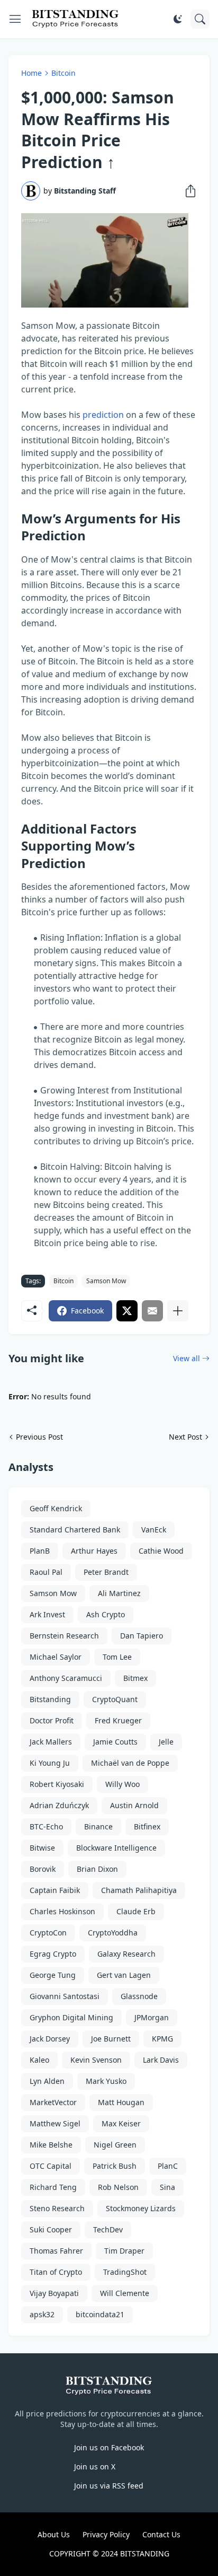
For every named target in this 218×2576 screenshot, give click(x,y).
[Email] (152, 1311)
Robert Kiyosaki (57, 1784)
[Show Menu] (15, 19)
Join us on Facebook (109, 2447)
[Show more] (178, 1311)
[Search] (200, 19)
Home (31, 73)
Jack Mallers (51, 1742)
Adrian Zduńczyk (59, 1805)
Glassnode (139, 1996)
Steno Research (57, 2208)
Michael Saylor (56, 1657)
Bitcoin (63, 73)
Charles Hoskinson (62, 1911)
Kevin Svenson (96, 2060)
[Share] (187, 191)
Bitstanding (50, 1699)
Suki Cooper (51, 2229)
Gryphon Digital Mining (71, 2017)
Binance (98, 1826)
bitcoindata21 (100, 2314)
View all (187, 1358)
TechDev (108, 2229)
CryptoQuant (115, 1699)
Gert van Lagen (124, 1975)
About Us (54, 2534)
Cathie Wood (161, 1551)
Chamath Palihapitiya (139, 1890)
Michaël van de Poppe (130, 1763)
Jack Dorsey (50, 2039)
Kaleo (39, 2060)
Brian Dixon (97, 1869)
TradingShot (125, 2272)
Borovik (43, 1869)
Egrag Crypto (53, 1954)
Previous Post (39, 1437)
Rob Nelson (118, 2187)
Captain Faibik (55, 1890)
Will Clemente (125, 2293)
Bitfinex (147, 1826)
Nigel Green (115, 2145)
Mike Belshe (51, 2145)
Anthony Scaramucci (66, 1678)
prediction (103, 415)
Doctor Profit (52, 1720)
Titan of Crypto (56, 2272)
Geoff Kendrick (56, 1508)
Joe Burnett (111, 2039)
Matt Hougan (121, 2102)
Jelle (166, 1742)
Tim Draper (124, 2251)
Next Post (185, 1437)
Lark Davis (161, 2060)
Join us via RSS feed (109, 2486)
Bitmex (135, 1678)
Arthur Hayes (94, 1551)
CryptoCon (48, 1933)
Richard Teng (53, 2187)
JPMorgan (152, 2017)
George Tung (53, 1975)
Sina (167, 2187)
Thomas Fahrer (56, 2251)
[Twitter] (127, 1311)
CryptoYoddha (113, 1933)
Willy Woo (122, 1784)
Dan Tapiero (142, 1636)
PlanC (168, 2166)
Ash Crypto (106, 1614)
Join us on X (95, 2467)
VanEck (154, 1530)
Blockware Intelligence (116, 1848)
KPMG (162, 2039)
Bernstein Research (64, 1636)
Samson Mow (106, 1281)
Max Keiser (121, 2123)
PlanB (40, 1551)
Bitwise (42, 1848)
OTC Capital (51, 2166)
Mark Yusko (106, 2081)
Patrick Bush (115, 2166)
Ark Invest (47, 1614)
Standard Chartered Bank (75, 1530)
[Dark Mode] (178, 19)
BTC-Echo (46, 1826)
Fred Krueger (118, 1720)
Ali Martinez (119, 1593)
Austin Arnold (134, 1805)
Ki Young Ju (50, 1763)
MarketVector (53, 2102)
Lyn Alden (47, 2081)
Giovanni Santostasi (65, 1996)
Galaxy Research (126, 1954)
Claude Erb (136, 1911)
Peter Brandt (106, 1572)
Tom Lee (117, 1657)
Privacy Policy (106, 2534)
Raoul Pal (46, 1572)
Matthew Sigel (55, 2123)
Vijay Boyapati (54, 2293)
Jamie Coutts (115, 1742)
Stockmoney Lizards (141, 2208)
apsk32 (42, 2314)
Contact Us (161, 2534)
